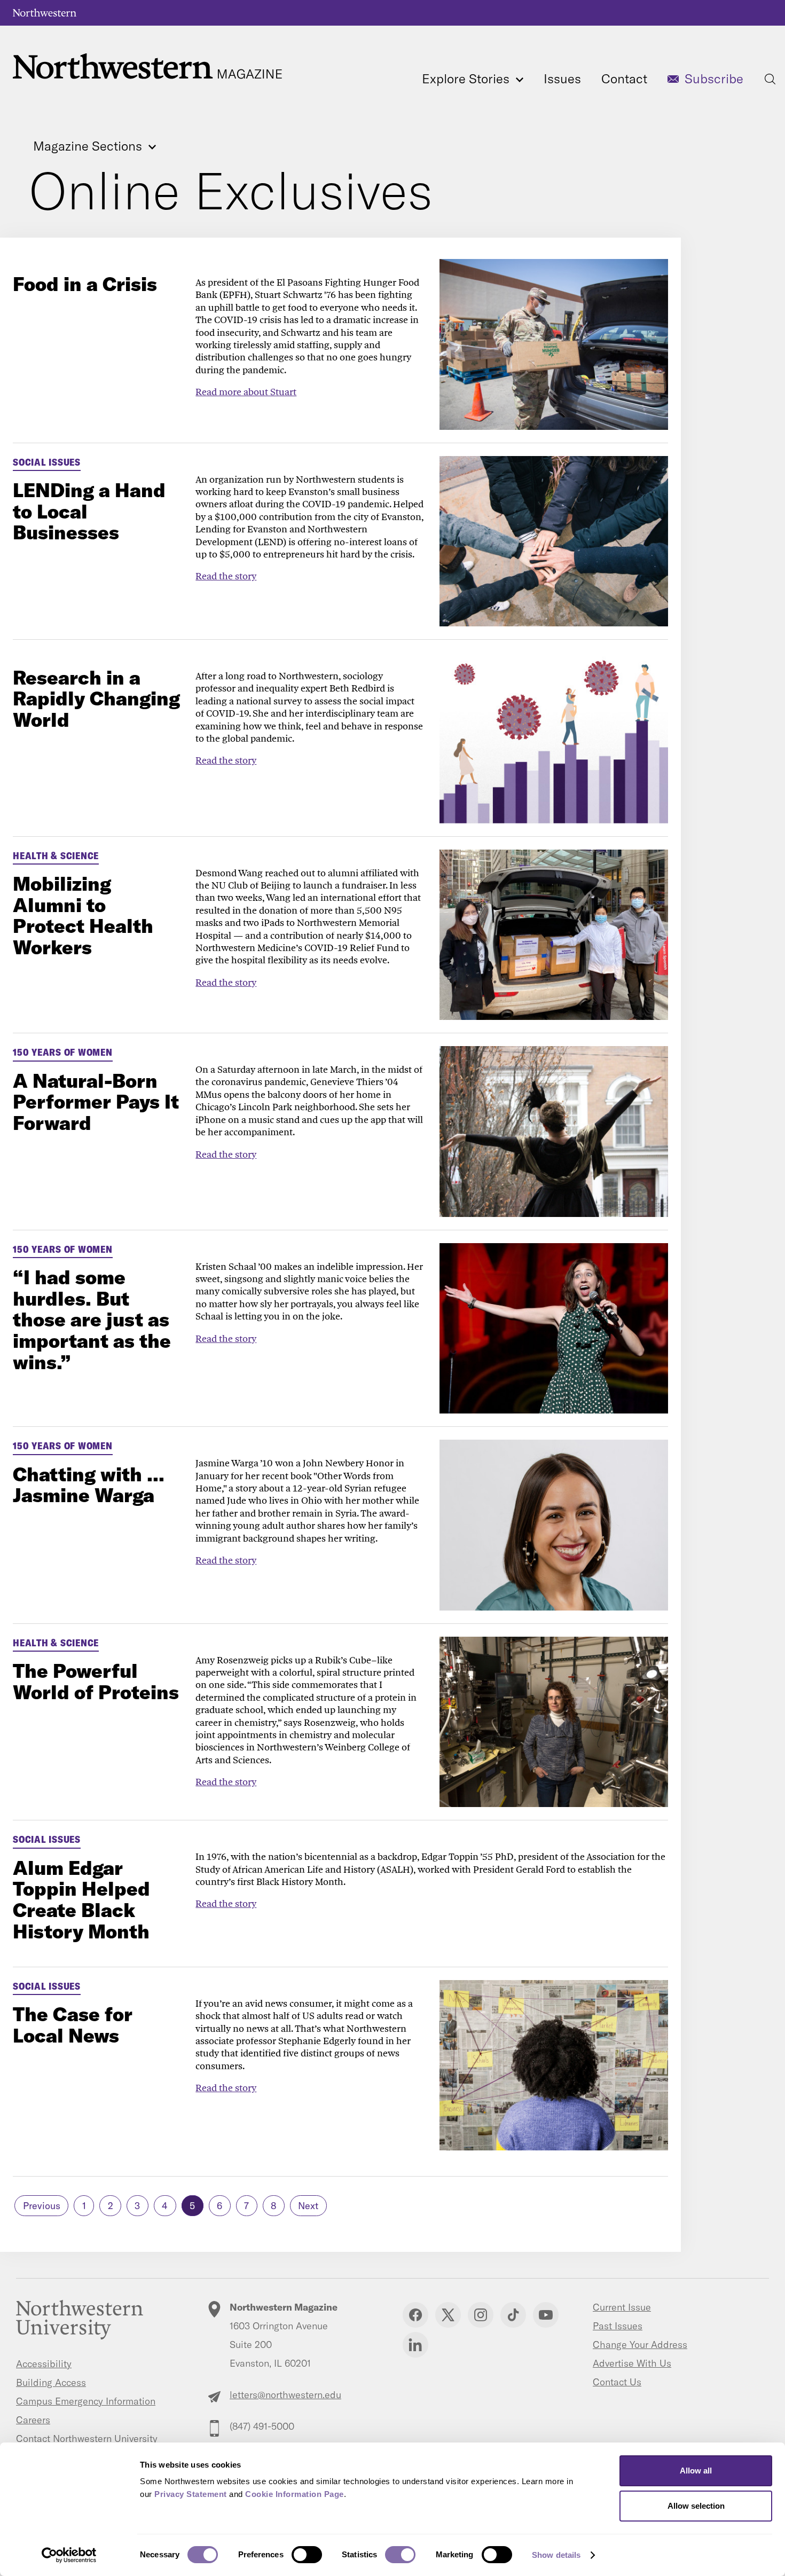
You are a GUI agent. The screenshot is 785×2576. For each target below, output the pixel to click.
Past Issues (618, 2326)
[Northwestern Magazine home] (147, 66)
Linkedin (415, 2345)
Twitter (448, 2315)
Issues (562, 78)
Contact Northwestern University (87, 2438)
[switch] (307, 2555)
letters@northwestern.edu (285, 2395)
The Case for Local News (73, 2025)
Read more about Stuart (246, 392)
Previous (42, 2206)
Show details (556, 2555)
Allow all (696, 2471)
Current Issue (622, 2307)
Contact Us (617, 2382)
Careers (33, 2420)
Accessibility (44, 2364)
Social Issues (47, 462)
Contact (624, 78)
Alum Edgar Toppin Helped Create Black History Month (81, 1899)
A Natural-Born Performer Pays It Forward (96, 1102)
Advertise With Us (632, 2363)
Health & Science (56, 856)
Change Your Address (640, 2345)
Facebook (415, 2315)
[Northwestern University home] (45, 13)
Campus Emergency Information (86, 2401)
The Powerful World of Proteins (96, 1681)
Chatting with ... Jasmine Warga (89, 1485)
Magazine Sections (89, 147)
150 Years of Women (63, 1052)
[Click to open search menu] (770, 79)
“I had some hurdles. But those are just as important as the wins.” (92, 1319)
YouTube (546, 2315)
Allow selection (696, 2506)
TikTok (513, 2315)
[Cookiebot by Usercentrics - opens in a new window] (69, 2555)
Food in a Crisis (85, 284)
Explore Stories (467, 78)
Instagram (481, 2315)
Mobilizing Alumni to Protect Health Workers (83, 915)
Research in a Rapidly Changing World (96, 698)
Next (308, 2206)
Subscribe (714, 78)
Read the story (226, 576)
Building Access (51, 2382)
